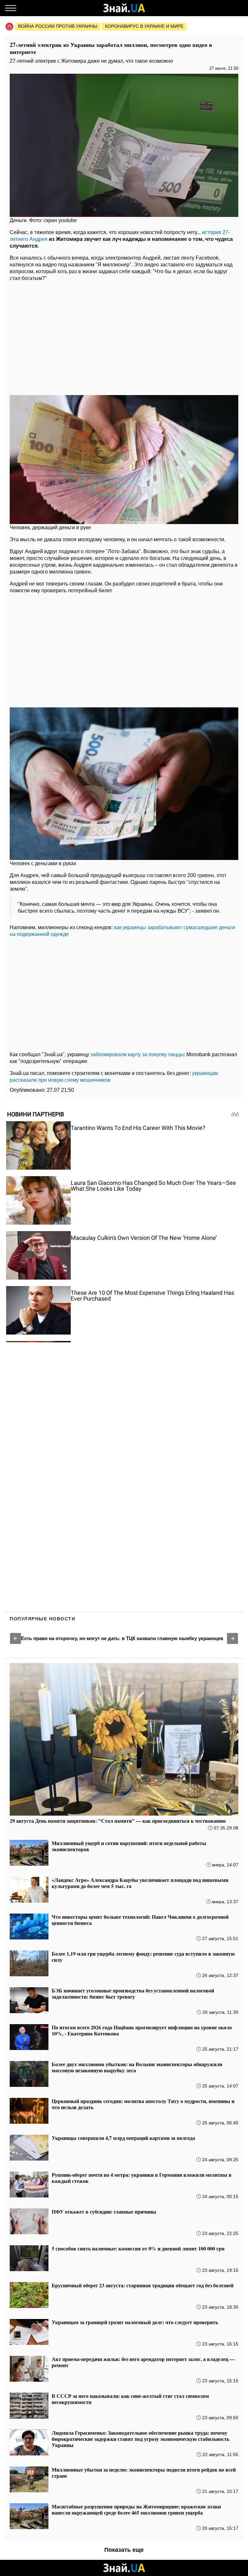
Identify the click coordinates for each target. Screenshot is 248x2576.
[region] (124, 337)
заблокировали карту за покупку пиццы (137, 1054)
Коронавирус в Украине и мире (144, 26)
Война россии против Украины (58, 26)
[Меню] (11, 8)
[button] (15, 1638)
